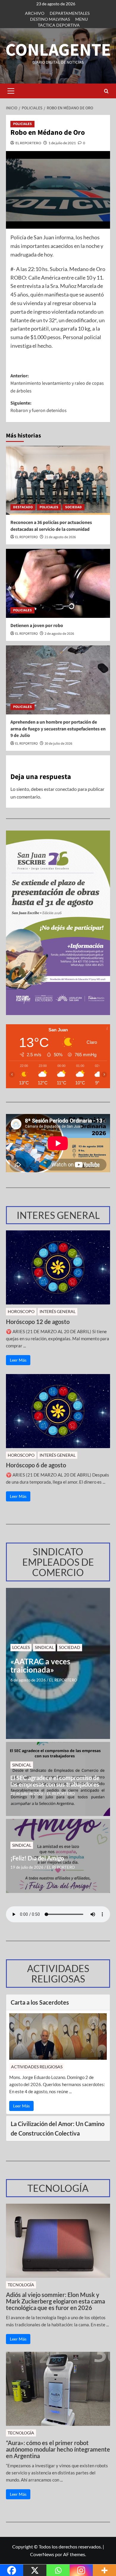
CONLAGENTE (58, 50)
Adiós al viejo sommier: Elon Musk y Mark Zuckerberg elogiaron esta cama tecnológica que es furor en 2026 (55, 2301)
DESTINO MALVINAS (50, 19)
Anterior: (57, 383)
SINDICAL (44, 1647)
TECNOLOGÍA (21, 2285)
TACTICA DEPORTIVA (59, 25)
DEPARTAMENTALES (70, 13)
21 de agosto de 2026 (60, 537)
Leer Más (18, 1360)
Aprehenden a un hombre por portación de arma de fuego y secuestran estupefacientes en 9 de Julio (58, 729)
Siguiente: (39, 407)
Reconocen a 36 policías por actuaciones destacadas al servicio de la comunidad (51, 526)
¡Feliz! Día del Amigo (37, 1858)
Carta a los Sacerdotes (40, 2002)
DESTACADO (23, 507)
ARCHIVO (35, 13)
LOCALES (21, 1647)
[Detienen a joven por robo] (58, 583)
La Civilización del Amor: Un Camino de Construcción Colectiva (58, 2128)
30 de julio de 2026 (58, 744)
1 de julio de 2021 (62, 143)
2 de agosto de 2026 (59, 634)
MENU (81, 19)
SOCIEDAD (73, 507)
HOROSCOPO (21, 1311)
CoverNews (42, 2554)
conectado (66, 789)
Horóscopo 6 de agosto (36, 1465)
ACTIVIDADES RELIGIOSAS (37, 2067)
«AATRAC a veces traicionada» (40, 1666)
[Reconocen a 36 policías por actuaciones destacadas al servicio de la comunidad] (58, 480)
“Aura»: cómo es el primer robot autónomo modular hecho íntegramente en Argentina (58, 2449)
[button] (11, 91)
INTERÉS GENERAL (58, 1311)
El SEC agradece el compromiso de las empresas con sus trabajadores (55, 1781)
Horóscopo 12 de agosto (38, 1322)
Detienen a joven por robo (37, 626)
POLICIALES (22, 124)
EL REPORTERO (28, 143)
